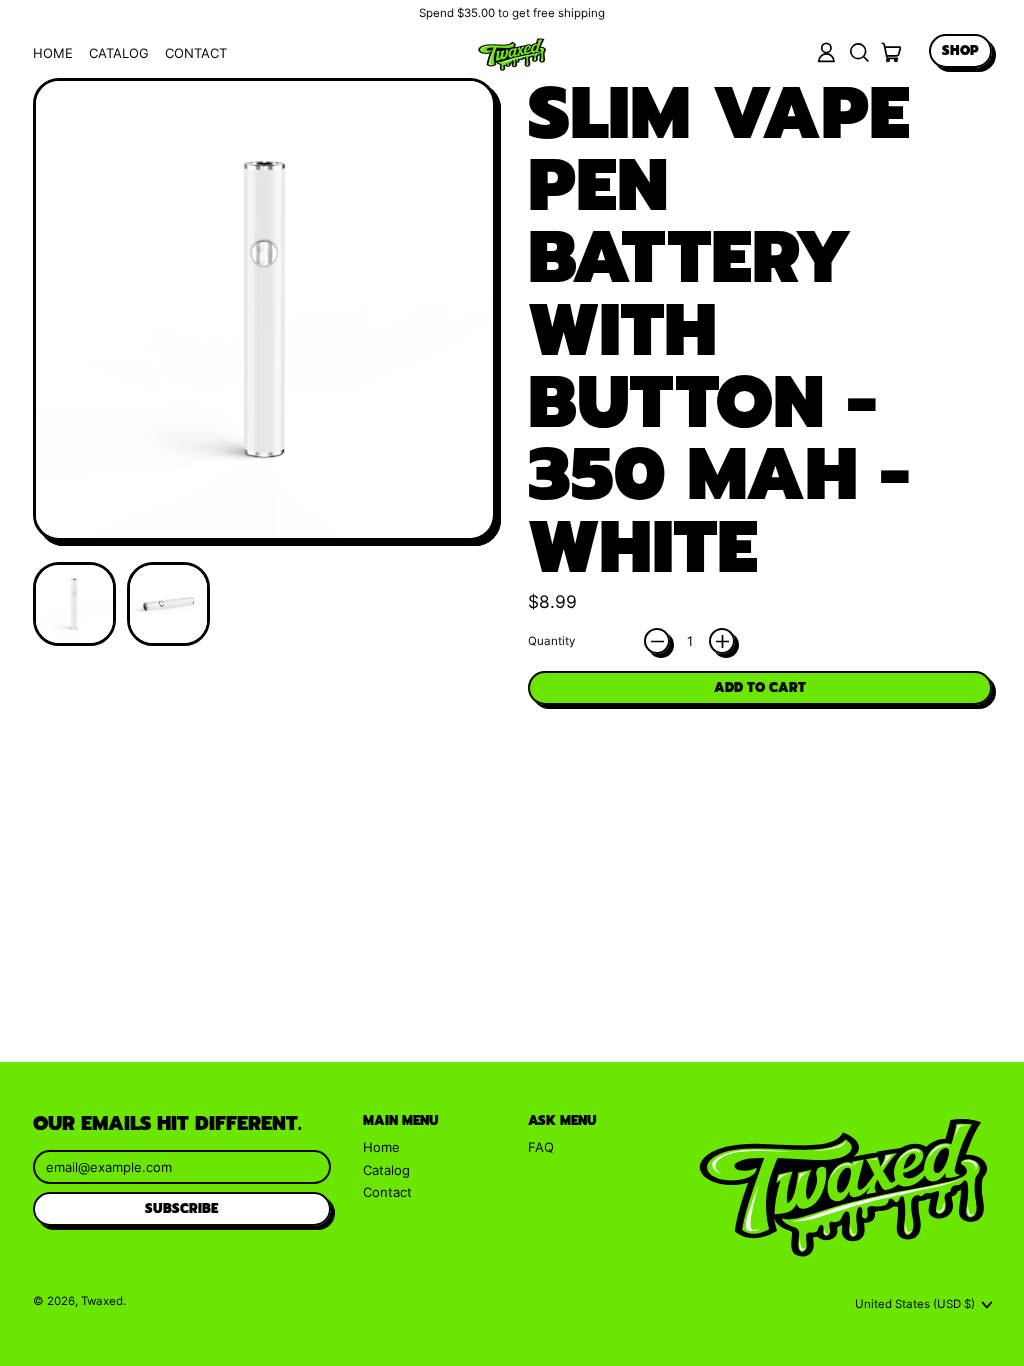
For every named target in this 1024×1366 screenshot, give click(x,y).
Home (53, 53)
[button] (858, 52)
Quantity (551, 641)
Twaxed (102, 1301)
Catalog (119, 53)
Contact (196, 53)
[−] (657, 641)
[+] (722, 641)
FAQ (541, 1147)
